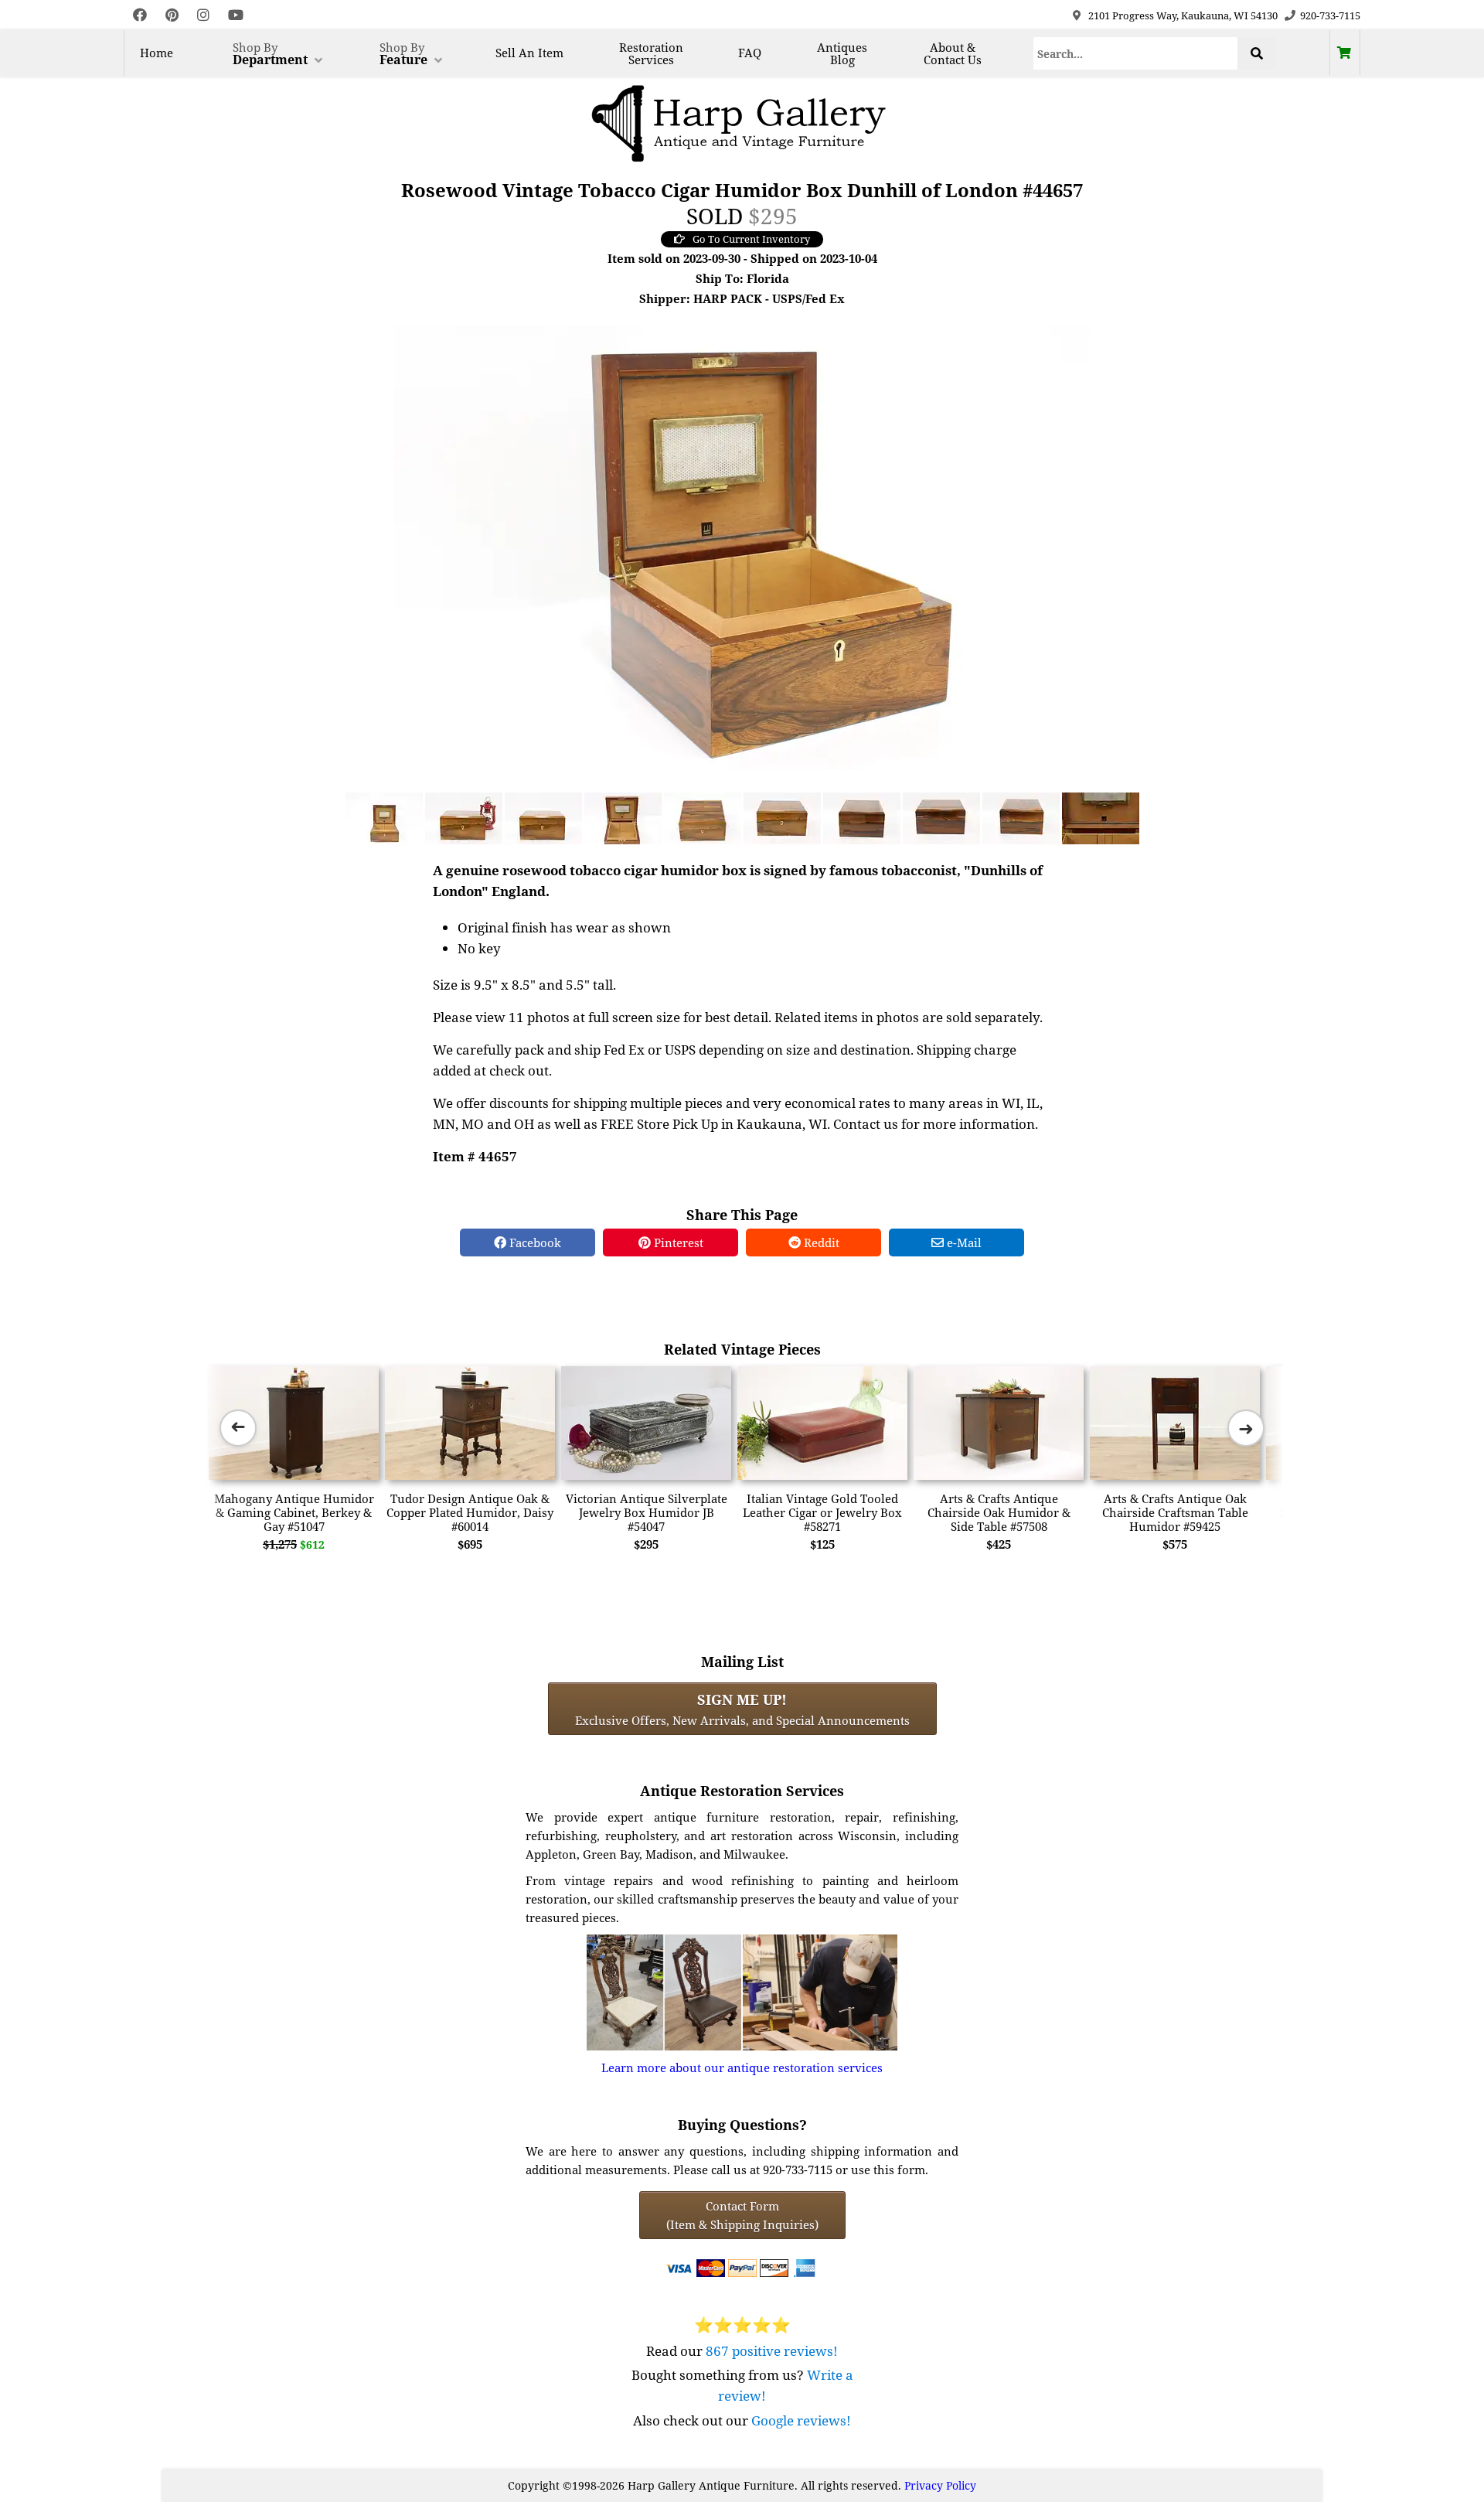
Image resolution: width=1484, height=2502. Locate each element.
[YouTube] (236, 15)
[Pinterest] (172, 15)
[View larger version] (742, 555)
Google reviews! (801, 2420)
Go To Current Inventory (751, 239)
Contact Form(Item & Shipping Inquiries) (742, 2215)
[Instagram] (203, 15)
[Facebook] (140, 15)
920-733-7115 (1330, 15)
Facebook (534, 1242)
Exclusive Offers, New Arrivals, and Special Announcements (742, 1709)
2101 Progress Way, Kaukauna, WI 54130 (1183, 15)
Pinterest (677, 1242)
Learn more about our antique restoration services (742, 2067)
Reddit (820, 1242)
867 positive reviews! (772, 2351)
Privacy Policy (940, 2485)
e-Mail (963, 1242)
